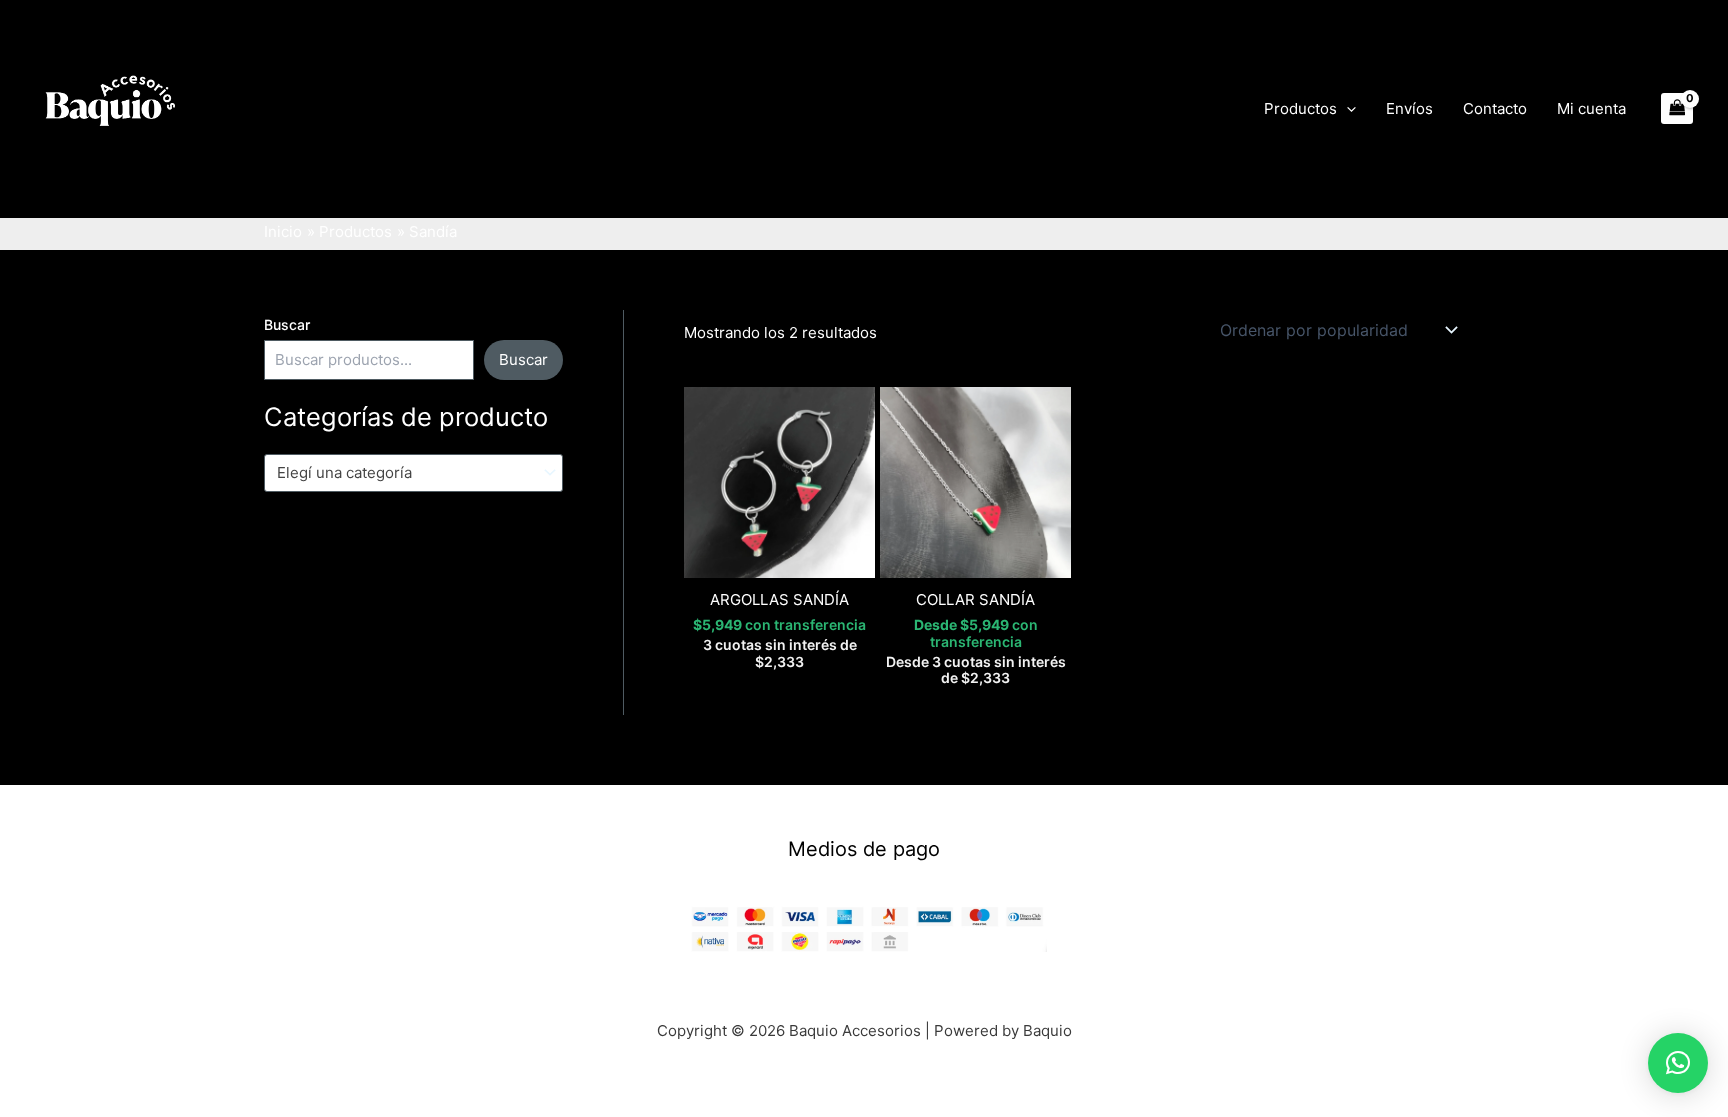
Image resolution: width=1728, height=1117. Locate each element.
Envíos (1409, 108)
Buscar (287, 324)
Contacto (1495, 108)
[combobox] (413, 472)
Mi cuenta (1591, 108)
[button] (1346, 109)
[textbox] (404, 473)
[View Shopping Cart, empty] (1677, 108)
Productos (1300, 108)
